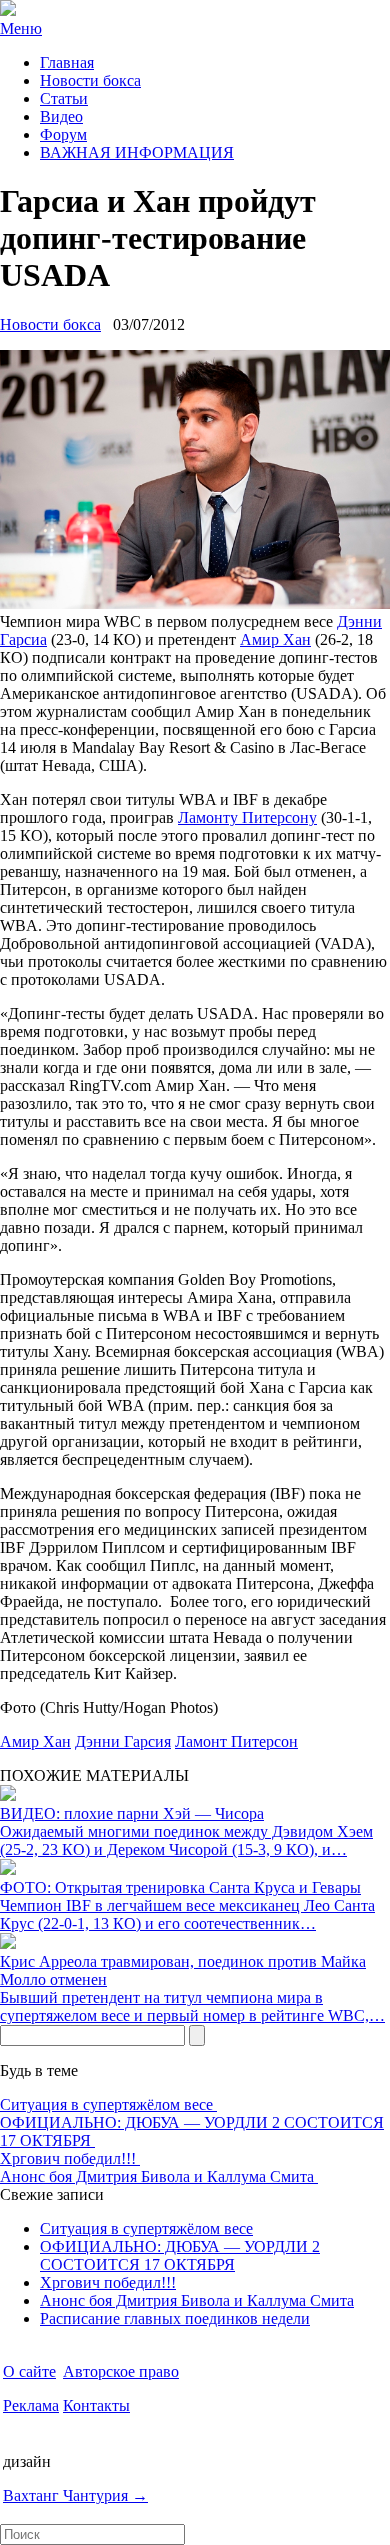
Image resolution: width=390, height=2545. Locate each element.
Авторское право (121, 2371)
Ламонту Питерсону (247, 817)
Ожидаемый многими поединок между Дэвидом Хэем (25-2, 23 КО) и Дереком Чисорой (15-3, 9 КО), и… (186, 1840)
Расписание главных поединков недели (175, 2318)
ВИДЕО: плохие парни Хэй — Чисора (132, 1813)
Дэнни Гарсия (123, 1741)
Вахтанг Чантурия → (75, 2495)
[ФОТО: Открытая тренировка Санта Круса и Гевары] (8, 1869)
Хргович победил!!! (70, 2158)
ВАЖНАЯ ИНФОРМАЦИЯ (137, 152)
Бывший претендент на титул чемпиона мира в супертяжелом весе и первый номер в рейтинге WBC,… (192, 2006)
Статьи (64, 98)
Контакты (96, 2405)
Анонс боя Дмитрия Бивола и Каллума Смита (159, 2176)
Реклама (31, 2405)
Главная (67, 62)
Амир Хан (275, 639)
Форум (63, 134)
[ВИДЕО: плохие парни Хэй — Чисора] (8, 1795)
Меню (21, 28)
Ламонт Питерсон (236, 1741)
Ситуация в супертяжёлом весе (108, 2104)
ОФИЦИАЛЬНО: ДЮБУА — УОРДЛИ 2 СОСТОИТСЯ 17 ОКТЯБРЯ (180, 2255)
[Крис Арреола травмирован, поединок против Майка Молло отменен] (8, 1943)
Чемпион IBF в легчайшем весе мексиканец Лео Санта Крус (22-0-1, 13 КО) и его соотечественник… (187, 1914)
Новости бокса (90, 80)
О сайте (29, 2371)
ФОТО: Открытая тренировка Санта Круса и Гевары (180, 1887)
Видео (61, 116)
